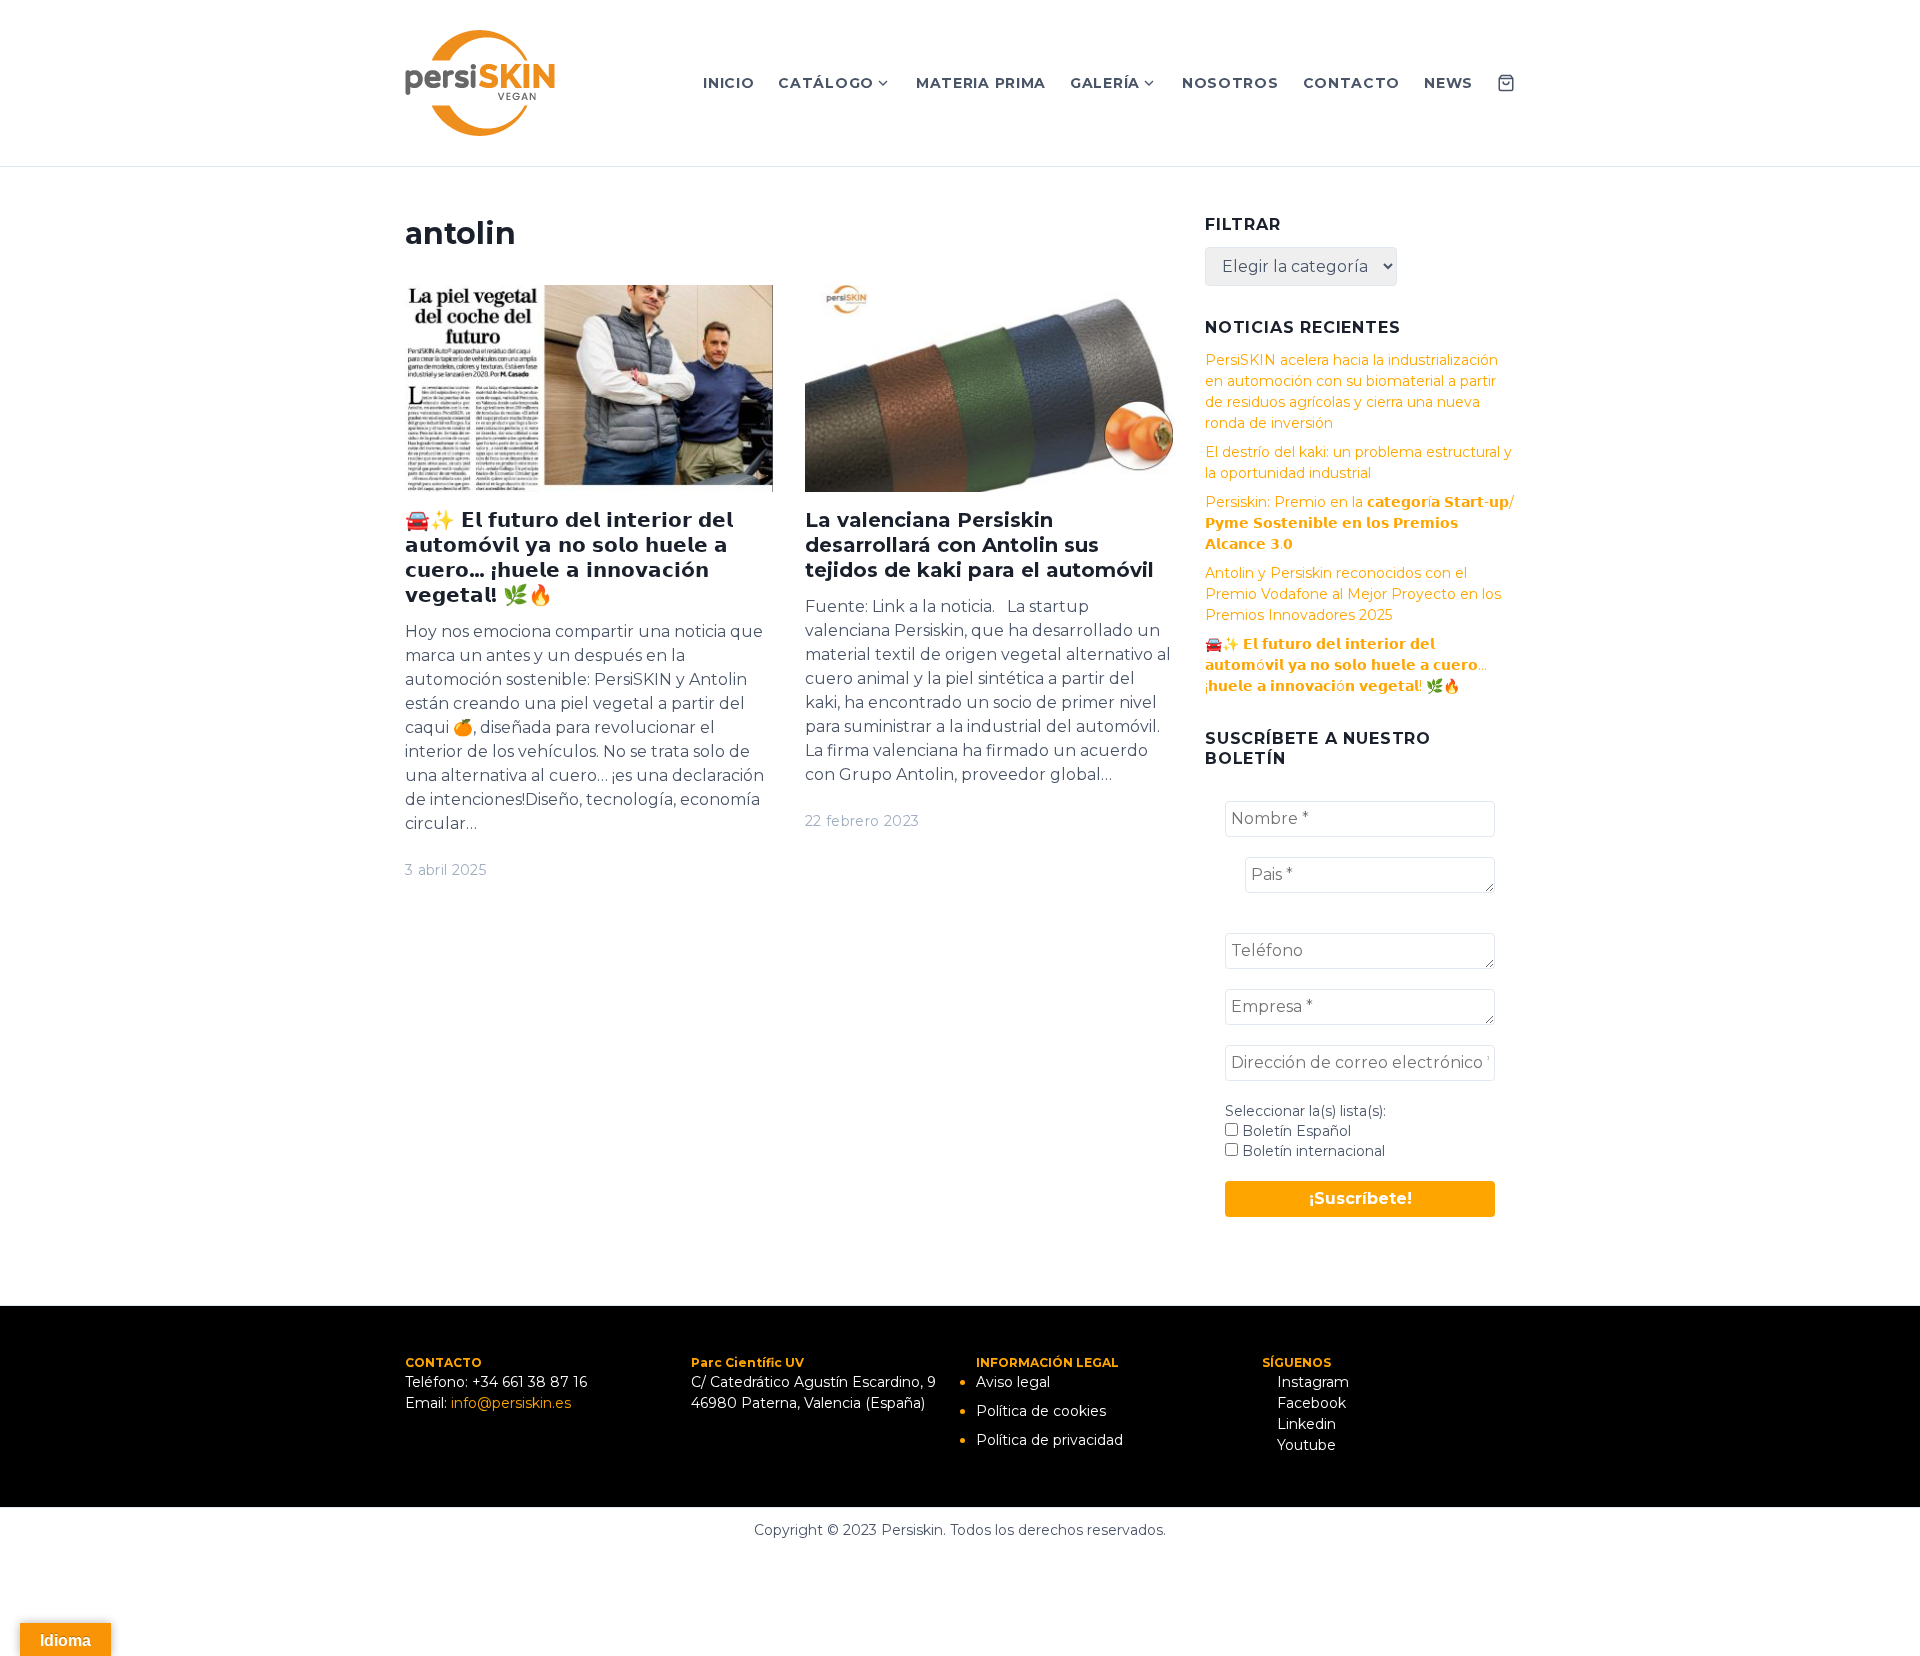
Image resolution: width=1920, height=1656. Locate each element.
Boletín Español (1294, 1131)
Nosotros (1230, 83)
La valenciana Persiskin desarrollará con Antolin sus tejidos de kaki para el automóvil (979, 545)
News (1448, 83)
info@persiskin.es (511, 1403)
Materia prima (981, 83)
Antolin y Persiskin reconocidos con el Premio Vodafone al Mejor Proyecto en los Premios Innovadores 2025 (1353, 594)
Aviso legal (1013, 1382)
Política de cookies (1041, 1411)
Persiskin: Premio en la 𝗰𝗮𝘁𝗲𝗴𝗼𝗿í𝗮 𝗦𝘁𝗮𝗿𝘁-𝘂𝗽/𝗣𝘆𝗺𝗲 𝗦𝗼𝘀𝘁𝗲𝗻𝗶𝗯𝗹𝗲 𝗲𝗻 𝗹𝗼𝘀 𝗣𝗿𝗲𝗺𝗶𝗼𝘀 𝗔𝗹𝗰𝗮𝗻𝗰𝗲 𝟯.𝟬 (1359, 523)
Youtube (1304, 1445)
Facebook (1309, 1403)
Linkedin (1304, 1424)
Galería (1105, 83)
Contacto (1352, 83)
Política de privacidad (1049, 1440)
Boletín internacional (1311, 1151)
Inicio (728, 83)
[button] (1877, 28)
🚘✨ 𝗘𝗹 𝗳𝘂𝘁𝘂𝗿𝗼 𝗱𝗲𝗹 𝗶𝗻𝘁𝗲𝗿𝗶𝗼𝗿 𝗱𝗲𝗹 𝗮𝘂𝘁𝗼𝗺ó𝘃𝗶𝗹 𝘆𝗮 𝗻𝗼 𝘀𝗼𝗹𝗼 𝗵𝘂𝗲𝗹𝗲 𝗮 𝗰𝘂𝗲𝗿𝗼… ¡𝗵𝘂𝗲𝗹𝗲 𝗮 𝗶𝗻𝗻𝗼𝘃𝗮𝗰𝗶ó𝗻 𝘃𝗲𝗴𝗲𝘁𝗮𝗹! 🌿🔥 (569, 557)
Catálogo (826, 83)
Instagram (1311, 1382)
